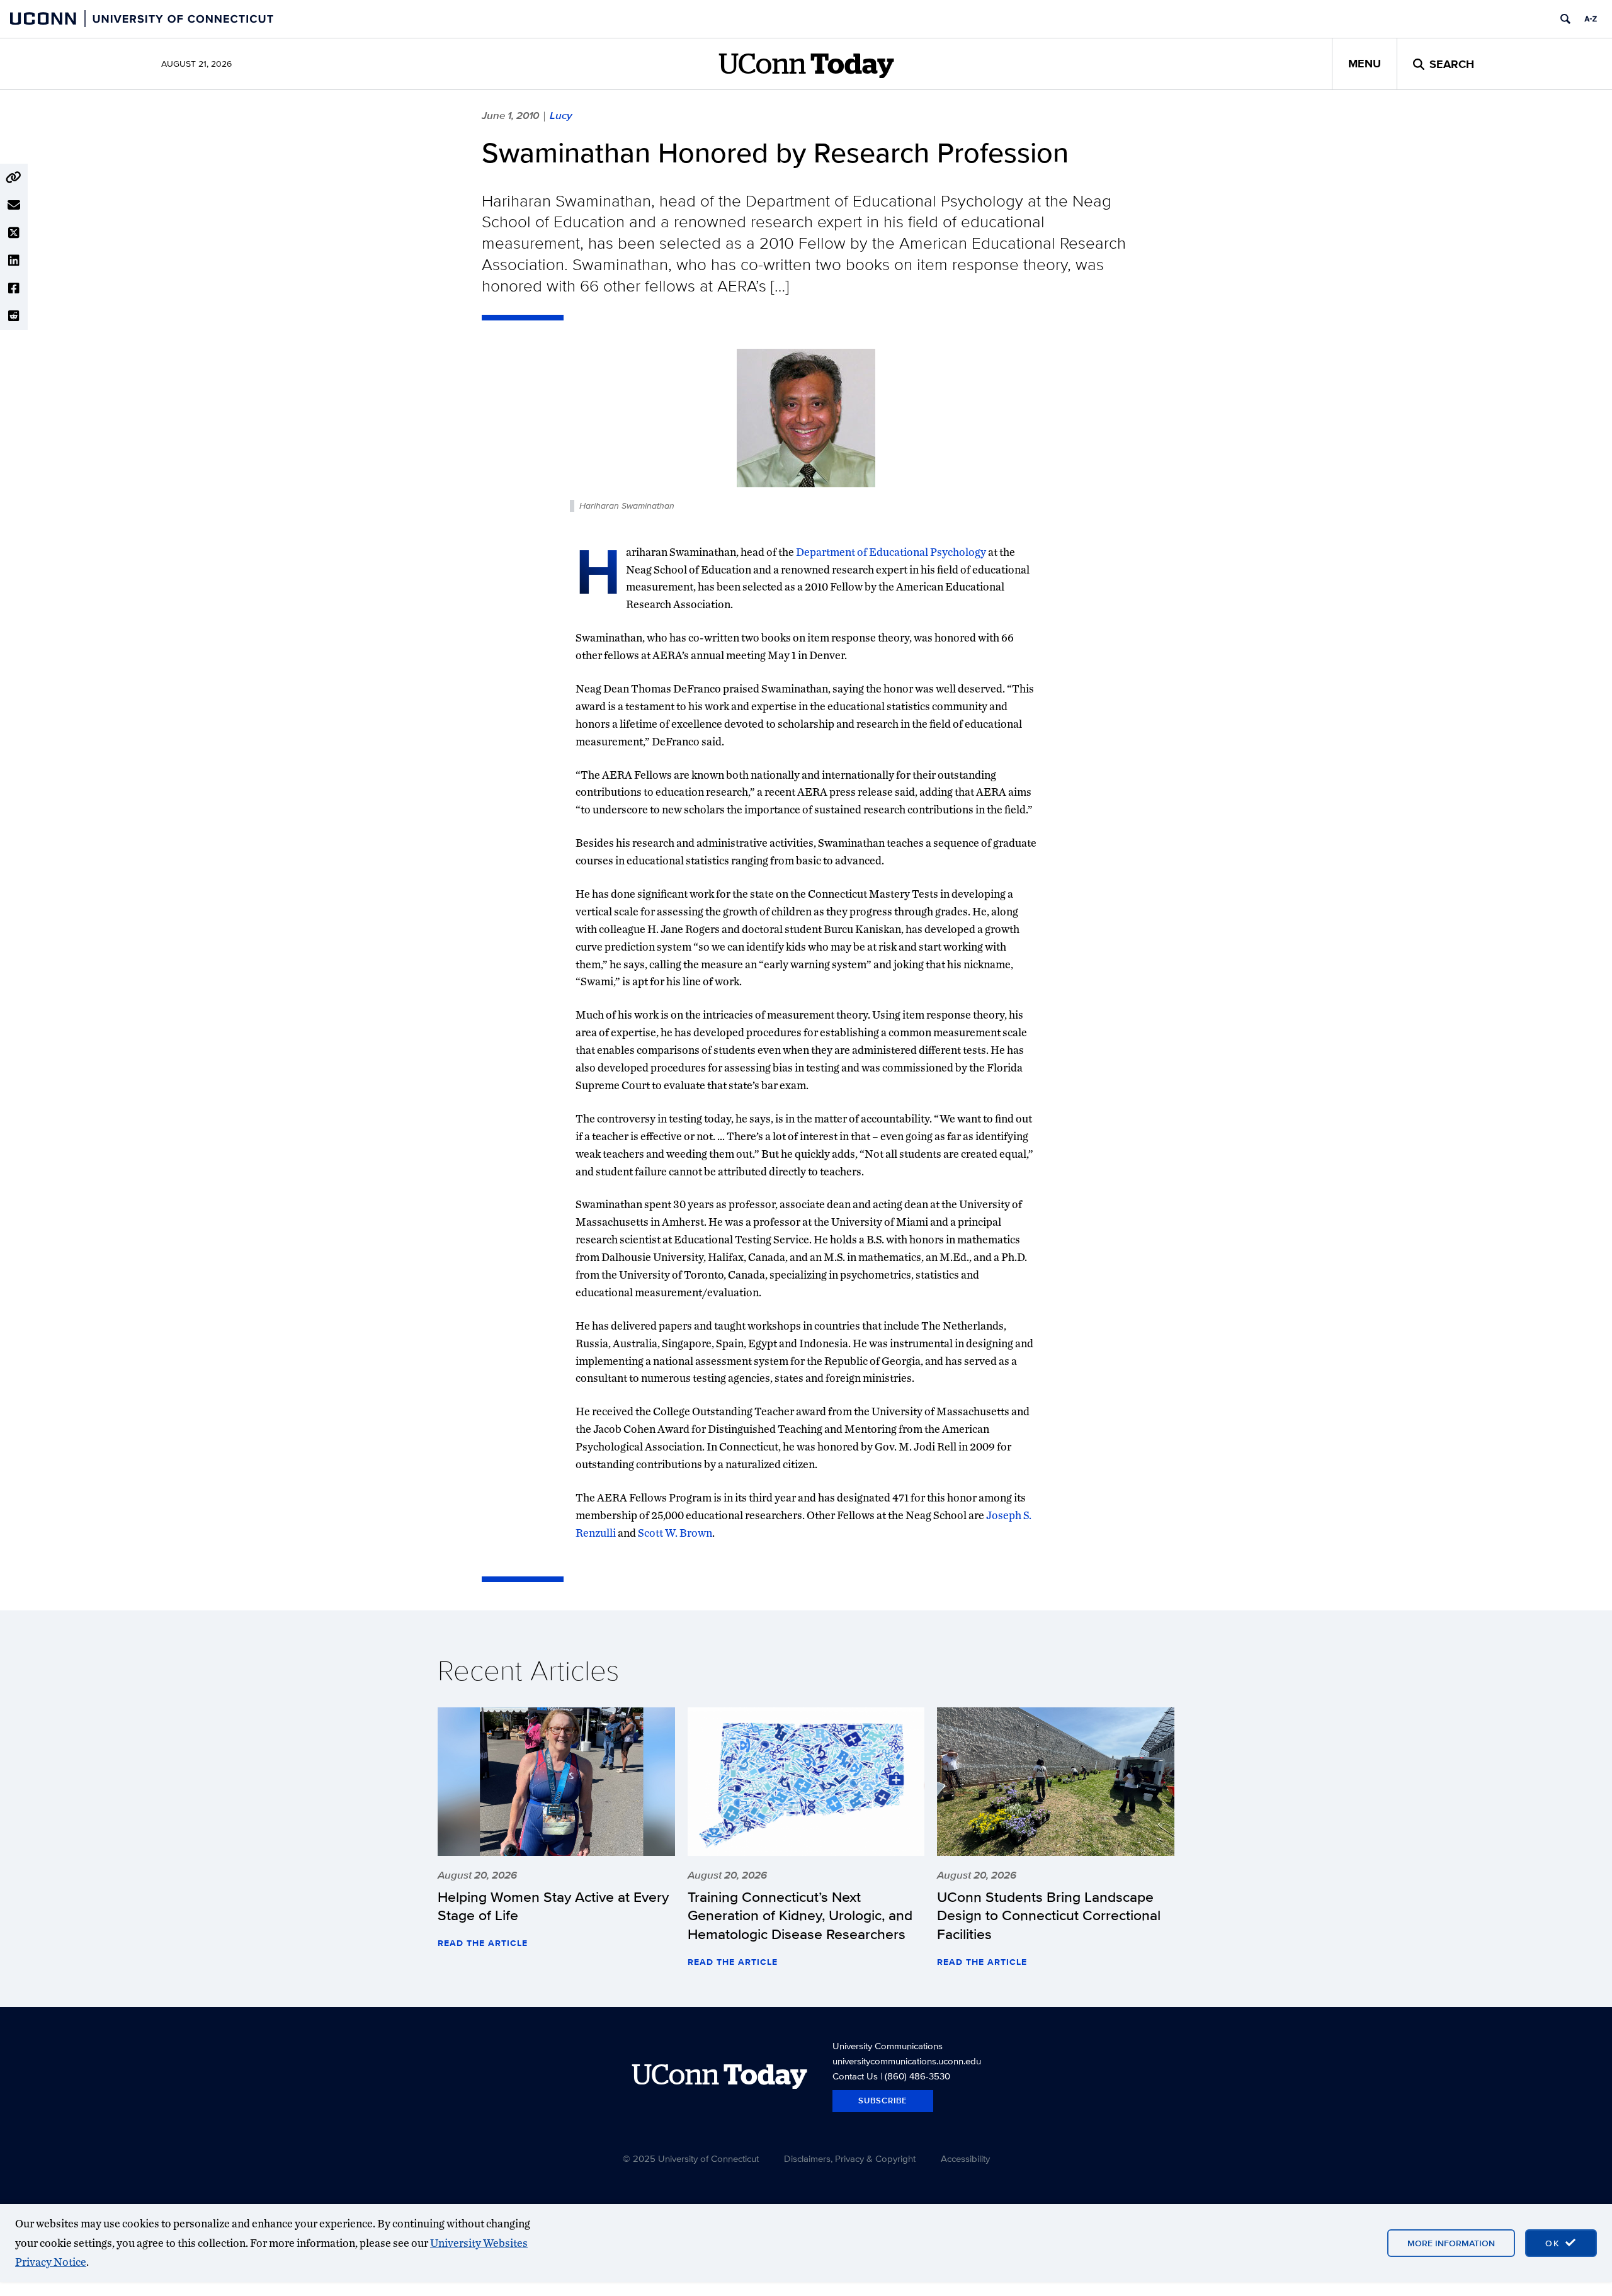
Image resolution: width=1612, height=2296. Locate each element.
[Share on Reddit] (14, 316)
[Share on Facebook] (14, 288)
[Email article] (14, 205)
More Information (1451, 2243)
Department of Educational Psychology (891, 552)
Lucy (561, 115)
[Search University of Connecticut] (1565, 19)
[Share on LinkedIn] (14, 261)
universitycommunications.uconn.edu (907, 2061)
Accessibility (965, 2158)
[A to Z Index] (1591, 19)
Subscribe (883, 2101)
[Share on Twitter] (14, 233)
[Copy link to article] (14, 178)
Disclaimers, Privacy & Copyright (850, 2158)
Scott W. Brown (675, 1533)
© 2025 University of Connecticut (691, 2158)
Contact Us (855, 2076)
